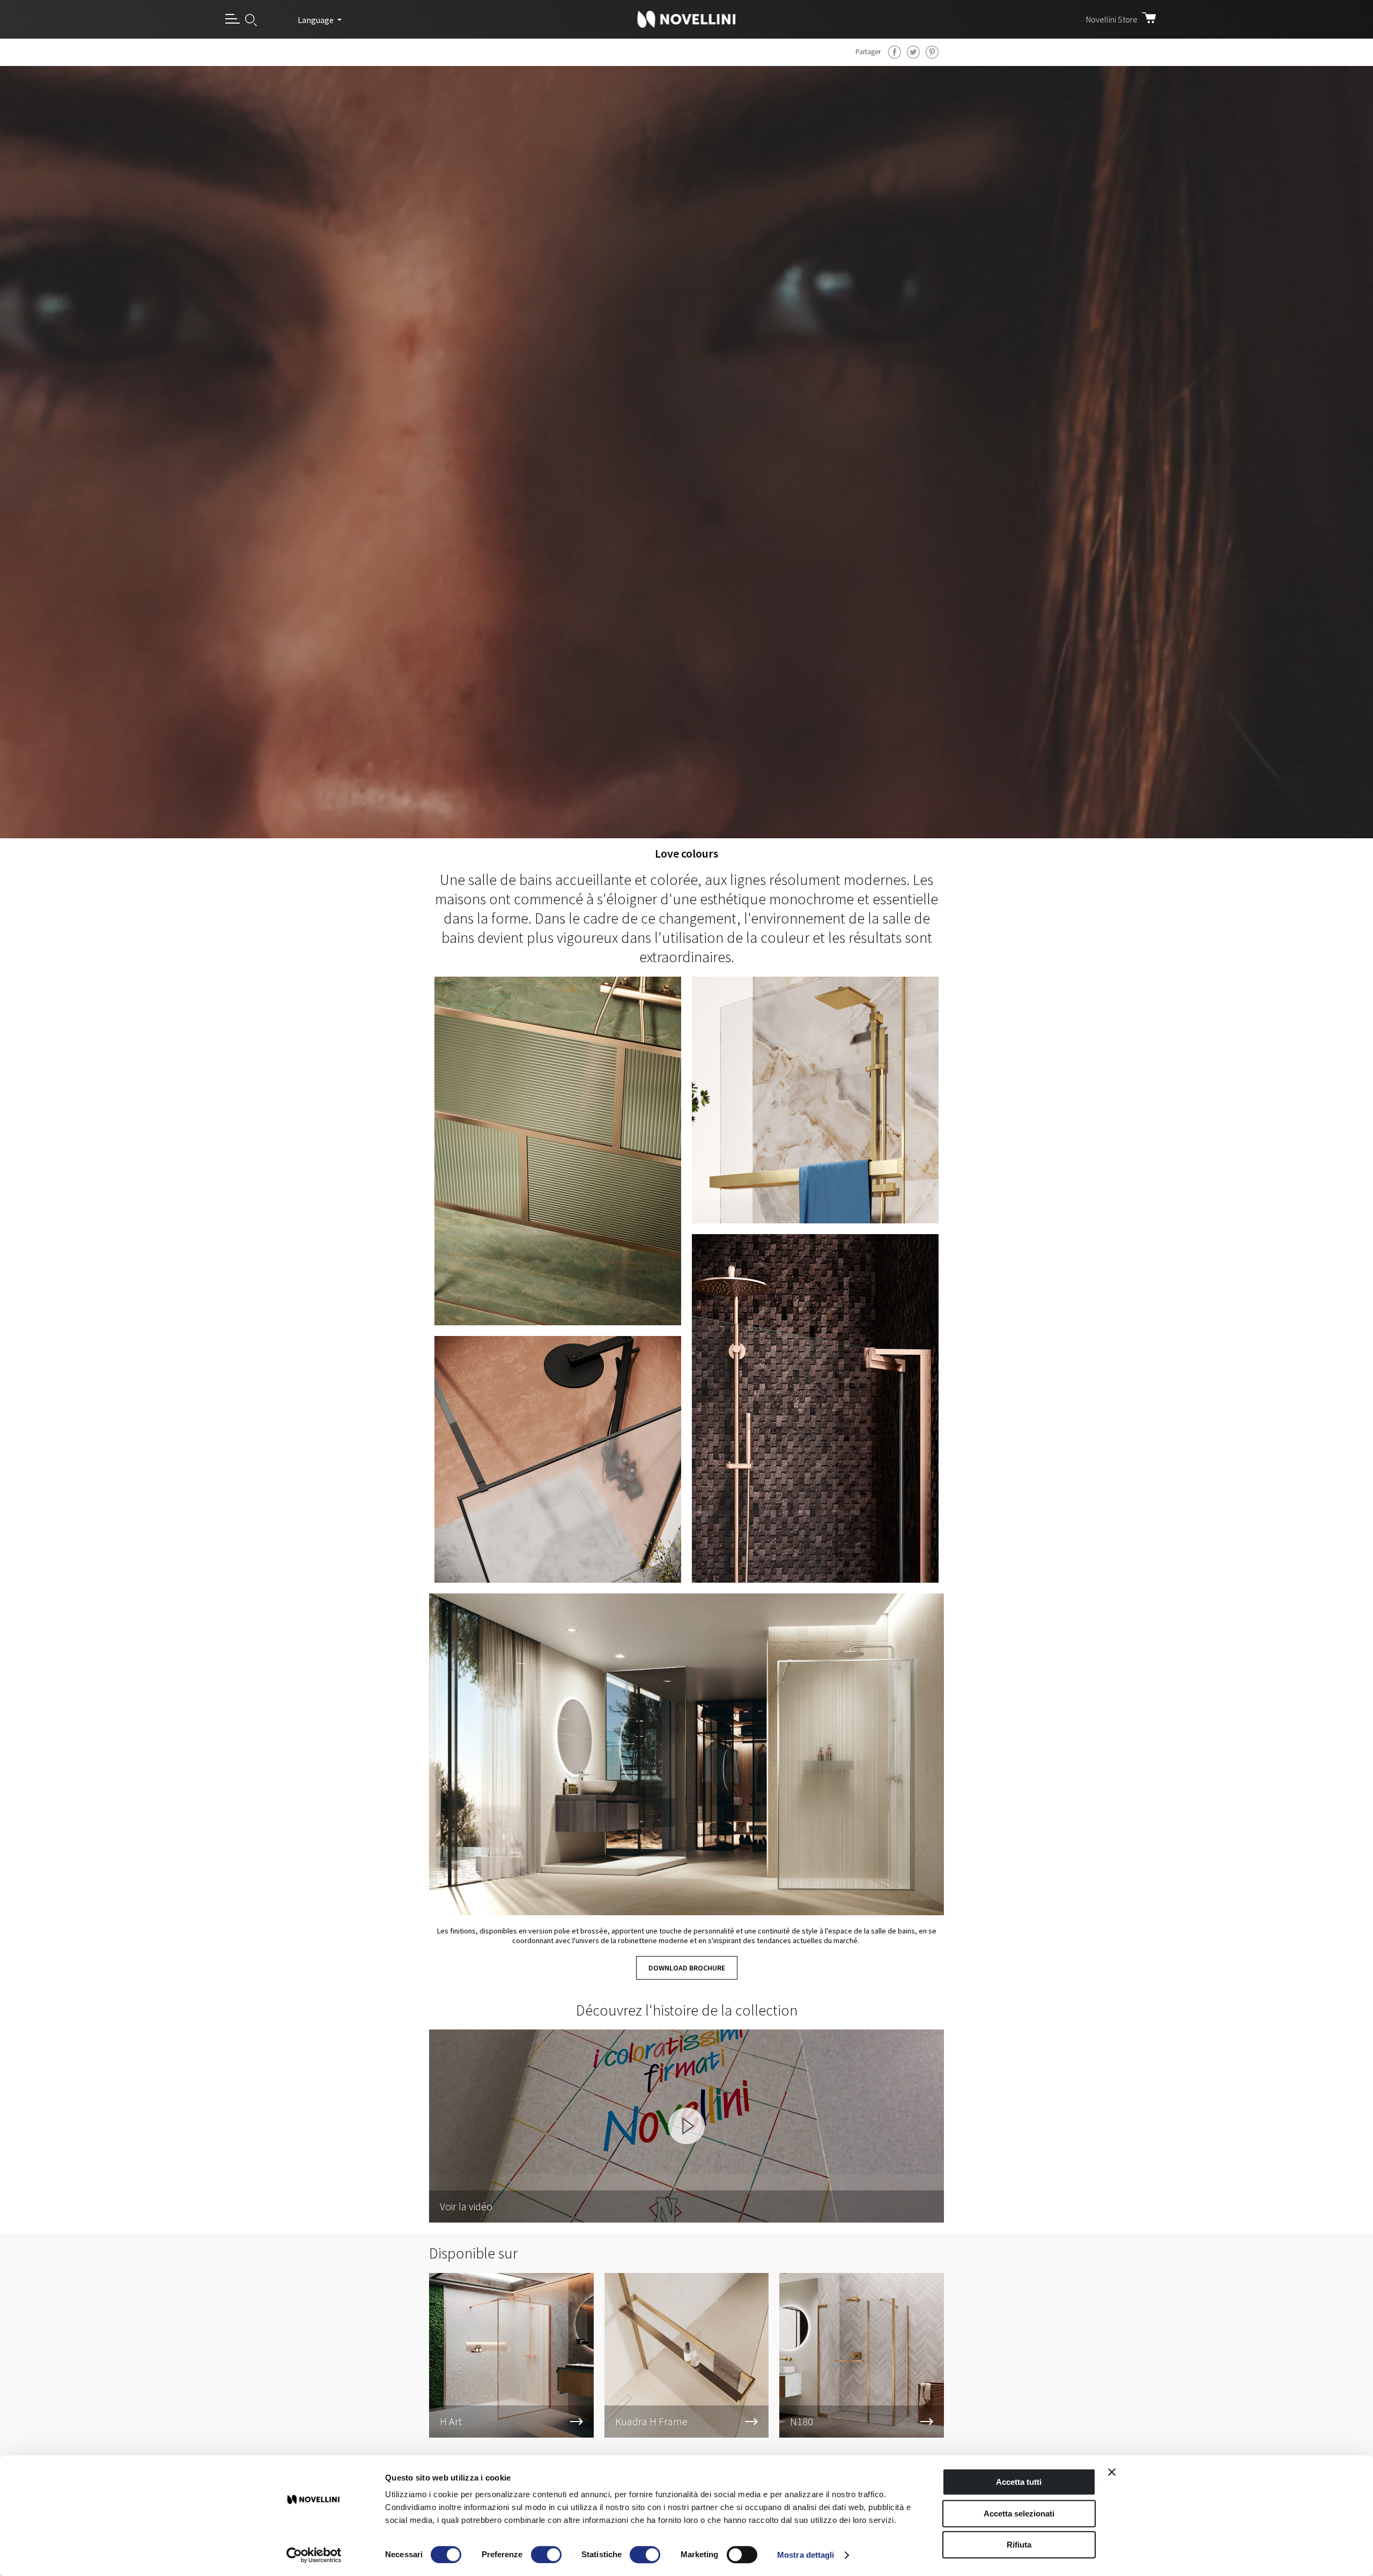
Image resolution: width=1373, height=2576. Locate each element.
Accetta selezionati (1019, 2514)
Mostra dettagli (806, 2555)
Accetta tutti (1019, 2482)
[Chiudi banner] (1112, 2472)
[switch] (546, 2555)
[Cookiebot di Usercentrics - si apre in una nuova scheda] (314, 2555)
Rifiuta (1019, 2545)
